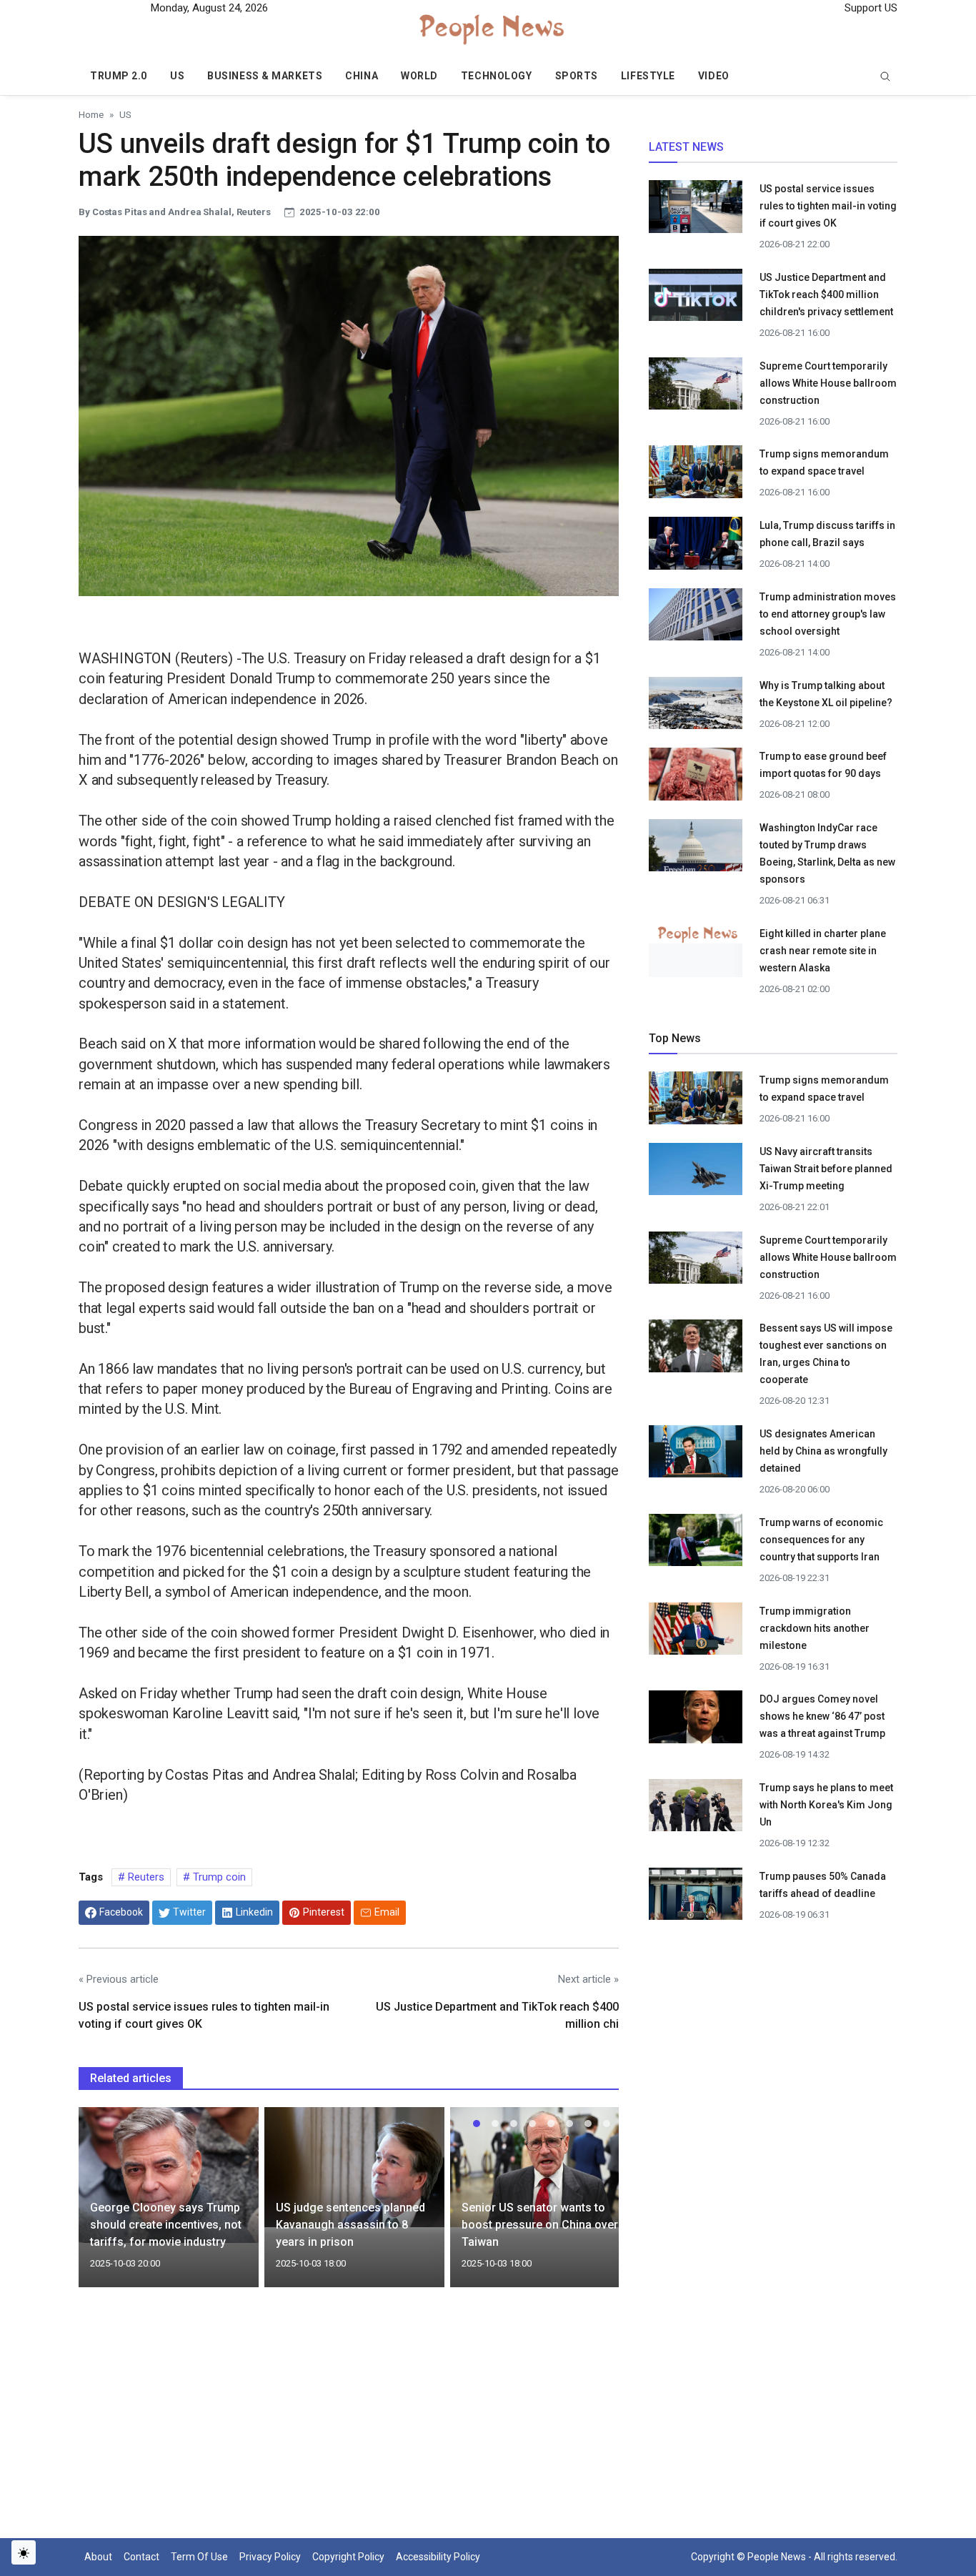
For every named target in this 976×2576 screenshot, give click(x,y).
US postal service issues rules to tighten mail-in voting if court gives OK (828, 206)
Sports (577, 76)
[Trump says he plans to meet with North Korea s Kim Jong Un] (696, 1809)
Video (714, 76)
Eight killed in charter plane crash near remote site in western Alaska (823, 951)
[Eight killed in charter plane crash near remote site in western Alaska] (696, 933)
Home (91, 114)
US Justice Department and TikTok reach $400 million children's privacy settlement (826, 294)
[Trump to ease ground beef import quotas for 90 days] (696, 778)
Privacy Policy (270, 2557)
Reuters (145, 1877)
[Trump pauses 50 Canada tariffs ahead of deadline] (696, 1898)
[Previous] (103, 2206)
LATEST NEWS (686, 147)
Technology (497, 76)
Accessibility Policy (438, 2557)
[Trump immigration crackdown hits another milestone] (696, 1633)
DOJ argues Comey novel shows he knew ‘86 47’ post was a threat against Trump (823, 1716)
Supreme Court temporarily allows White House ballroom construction (828, 383)
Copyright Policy (348, 2557)
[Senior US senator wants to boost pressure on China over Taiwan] (540, 2166)
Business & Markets (265, 76)
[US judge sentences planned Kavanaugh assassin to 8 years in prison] (354, 2166)
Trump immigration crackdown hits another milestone (815, 1628)
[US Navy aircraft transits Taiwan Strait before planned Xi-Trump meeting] (696, 1174)
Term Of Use (199, 2557)
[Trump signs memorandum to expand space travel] (696, 476)
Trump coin (218, 1877)
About (98, 2557)
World (419, 76)
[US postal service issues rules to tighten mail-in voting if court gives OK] (696, 211)
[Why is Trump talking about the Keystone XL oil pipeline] (696, 707)
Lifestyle (648, 76)
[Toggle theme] (24, 2552)
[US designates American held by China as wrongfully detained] (696, 1456)
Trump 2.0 (119, 76)
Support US (870, 8)
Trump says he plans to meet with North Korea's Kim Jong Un (826, 1805)
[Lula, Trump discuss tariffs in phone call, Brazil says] (696, 548)
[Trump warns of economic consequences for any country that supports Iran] (696, 1544)
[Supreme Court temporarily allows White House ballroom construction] (696, 387)
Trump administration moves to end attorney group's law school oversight (828, 614)
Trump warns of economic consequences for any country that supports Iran (821, 1540)
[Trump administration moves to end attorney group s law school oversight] (696, 618)
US (177, 76)
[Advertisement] (349, 2422)
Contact (141, 2557)
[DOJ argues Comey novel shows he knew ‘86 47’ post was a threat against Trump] (696, 1721)
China (362, 76)
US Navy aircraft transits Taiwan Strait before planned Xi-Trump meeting (826, 1169)
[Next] (594, 2206)
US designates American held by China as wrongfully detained (823, 1451)
